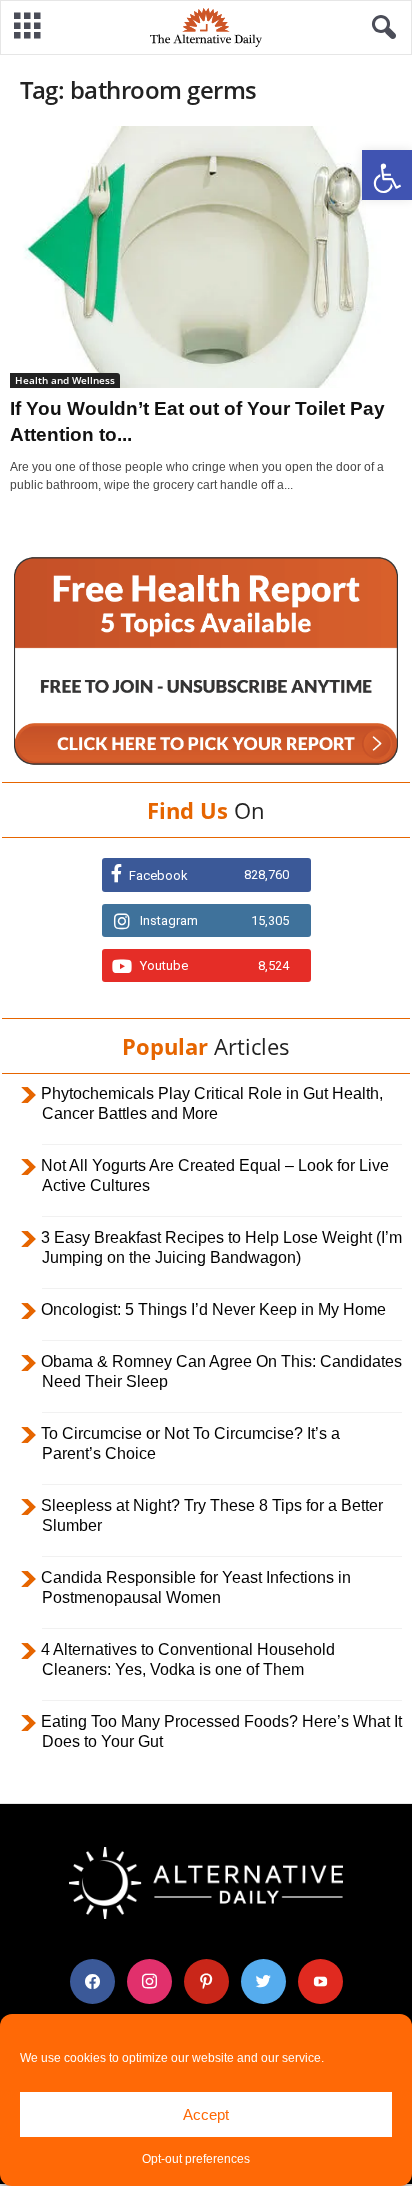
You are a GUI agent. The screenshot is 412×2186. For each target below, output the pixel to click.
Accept (206, 2114)
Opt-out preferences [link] (196, 2159)
